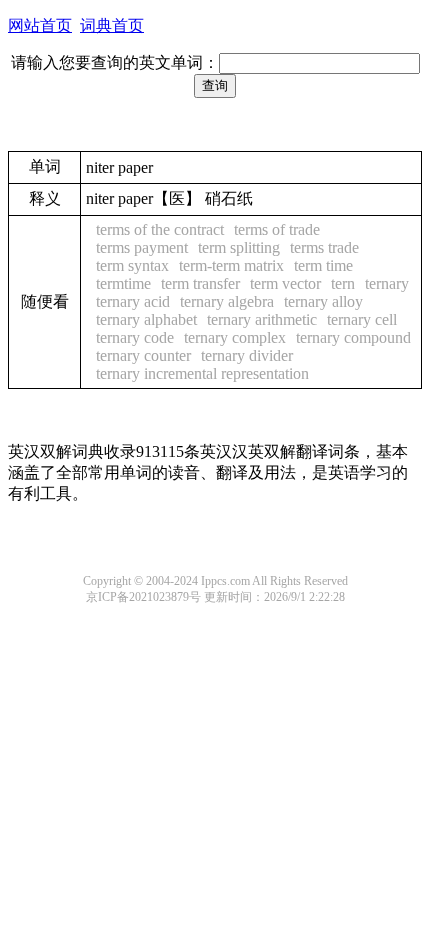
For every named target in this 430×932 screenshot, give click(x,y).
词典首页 (112, 25)
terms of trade (277, 229)
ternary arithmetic (262, 319)
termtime (123, 283)
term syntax (132, 265)
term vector (285, 283)
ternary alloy (323, 301)
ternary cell (362, 319)
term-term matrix (231, 265)
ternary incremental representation (202, 373)
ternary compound (353, 337)
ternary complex (235, 337)
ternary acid (133, 301)
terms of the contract (160, 229)
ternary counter (143, 355)
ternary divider (247, 355)
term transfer (200, 283)
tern (343, 283)
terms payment (142, 247)
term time (323, 265)
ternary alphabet (146, 319)
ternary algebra (227, 301)
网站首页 (40, 25)
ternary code (135, 337)
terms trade (324, 247)
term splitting (239, 247)
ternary (387, 283)
